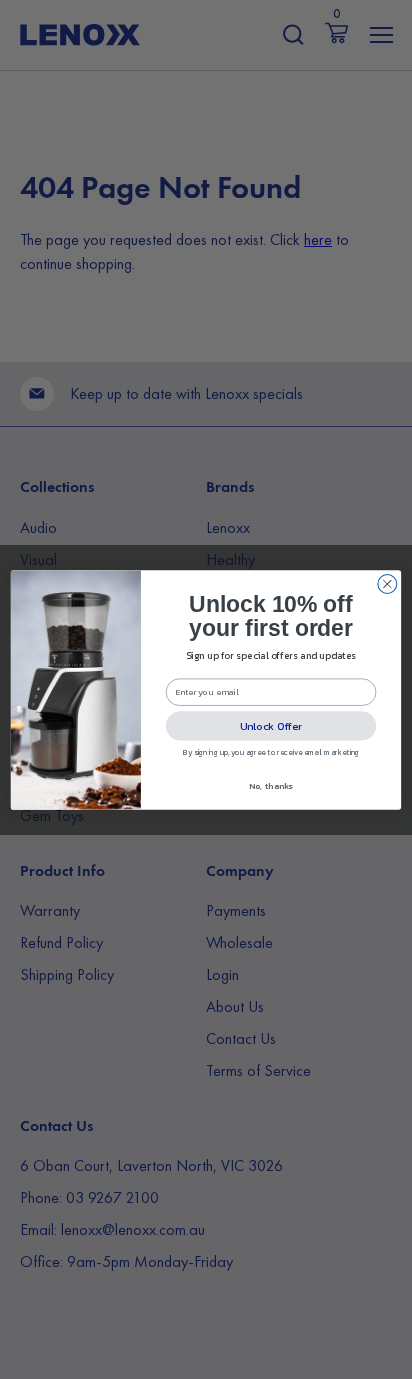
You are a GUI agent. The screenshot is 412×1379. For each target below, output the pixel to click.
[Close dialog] (387, 583)
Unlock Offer (271, 725)
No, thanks (270, 785)
